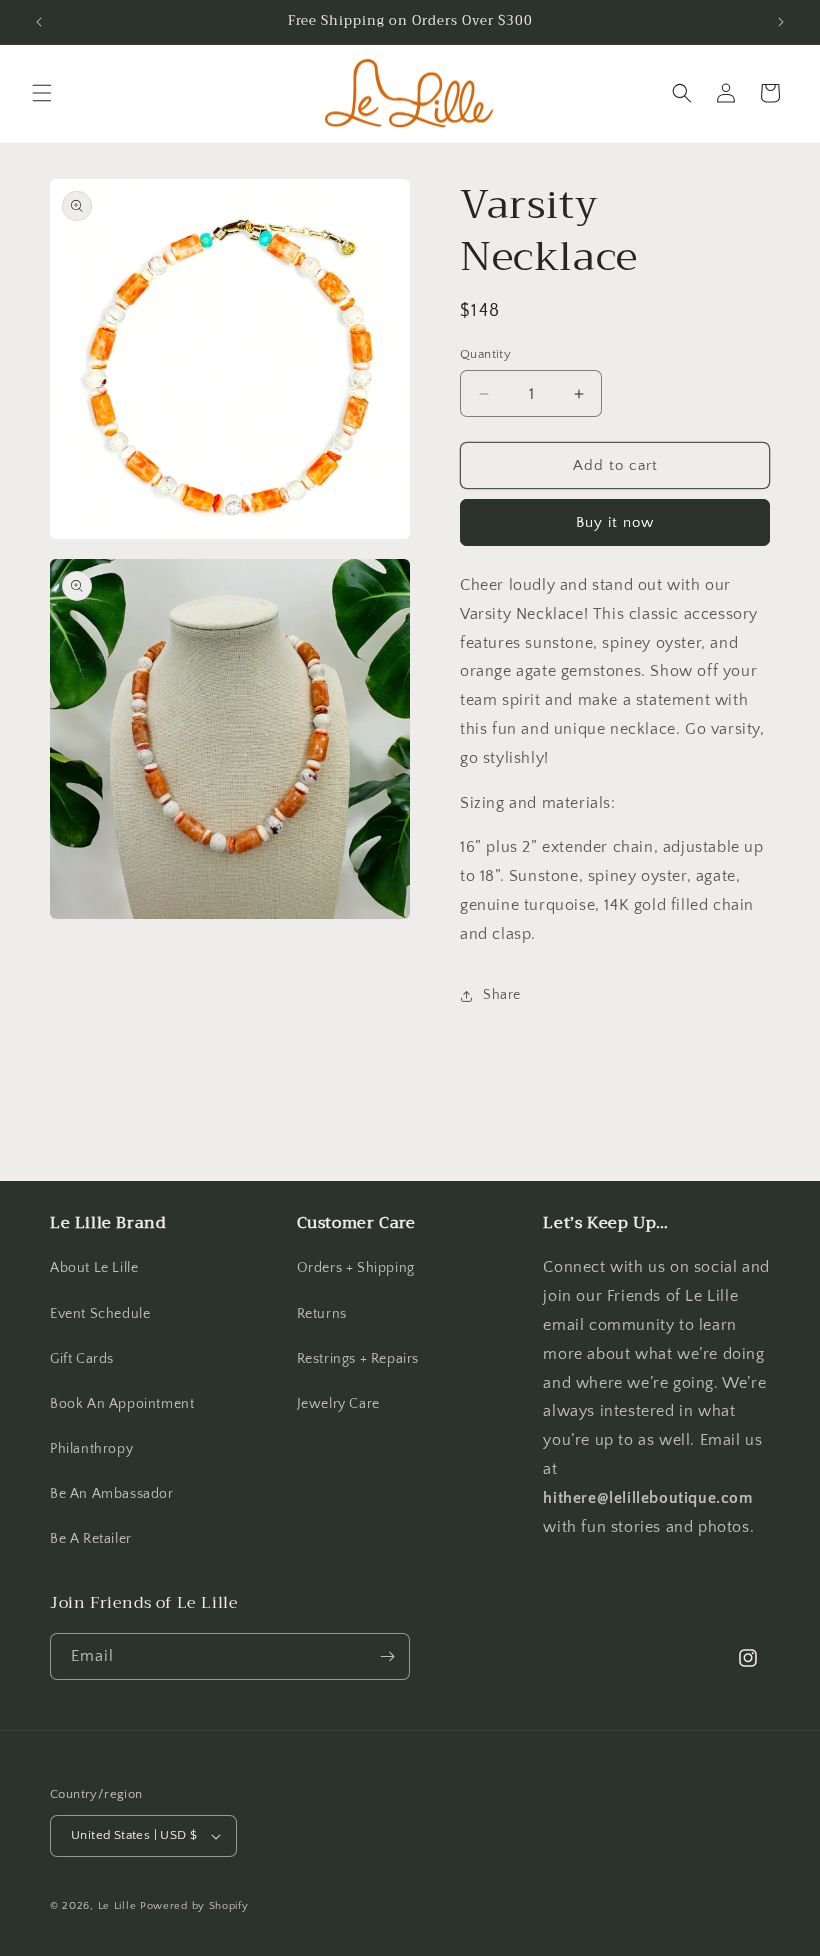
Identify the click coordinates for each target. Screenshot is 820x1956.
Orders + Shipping (356, 1268)
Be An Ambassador (112, 1494)
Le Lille (117, 1906)
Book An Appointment (122, 1404)
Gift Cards (82, 1359)
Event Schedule (100, 1314)
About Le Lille (94, 1268)
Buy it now (615, 522)
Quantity (485, 354)
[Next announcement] (781, 22)
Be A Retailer (91, 1539)
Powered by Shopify (194, 1906)
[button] (42, 93)
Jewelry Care (338, 1404)
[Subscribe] (387, 1656)
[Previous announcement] (39, 22)
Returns (322, 1314)
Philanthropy (91, 1449)
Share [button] (502, 995)
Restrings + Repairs (358, 1359)
